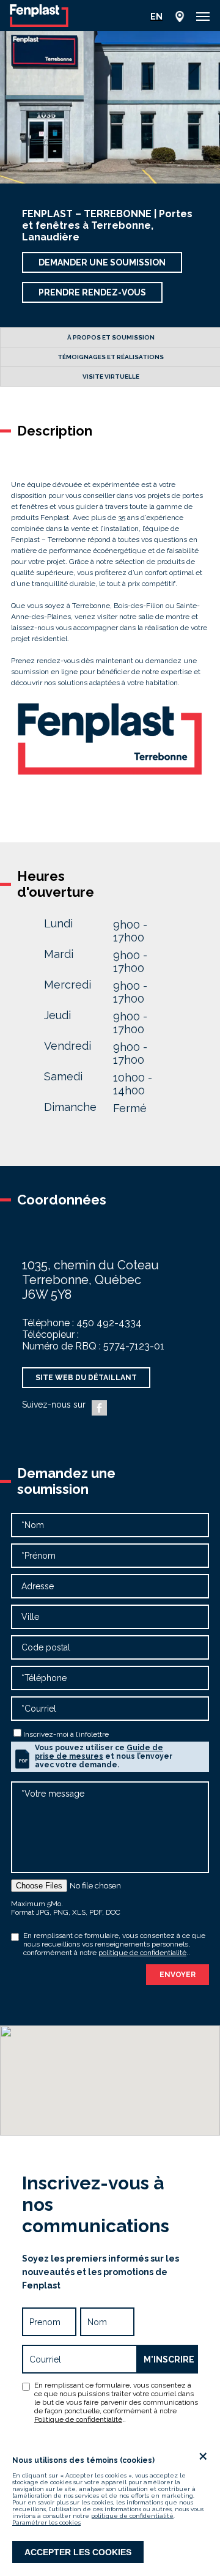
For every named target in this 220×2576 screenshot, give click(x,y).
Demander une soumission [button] (102, 262)
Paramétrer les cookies (46, 2522)
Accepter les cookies (78, 2552)
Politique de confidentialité (78, 2419)
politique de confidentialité (132, 2516)
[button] (203, 17)
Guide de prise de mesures (99, 1752)
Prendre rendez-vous (92, 292)
